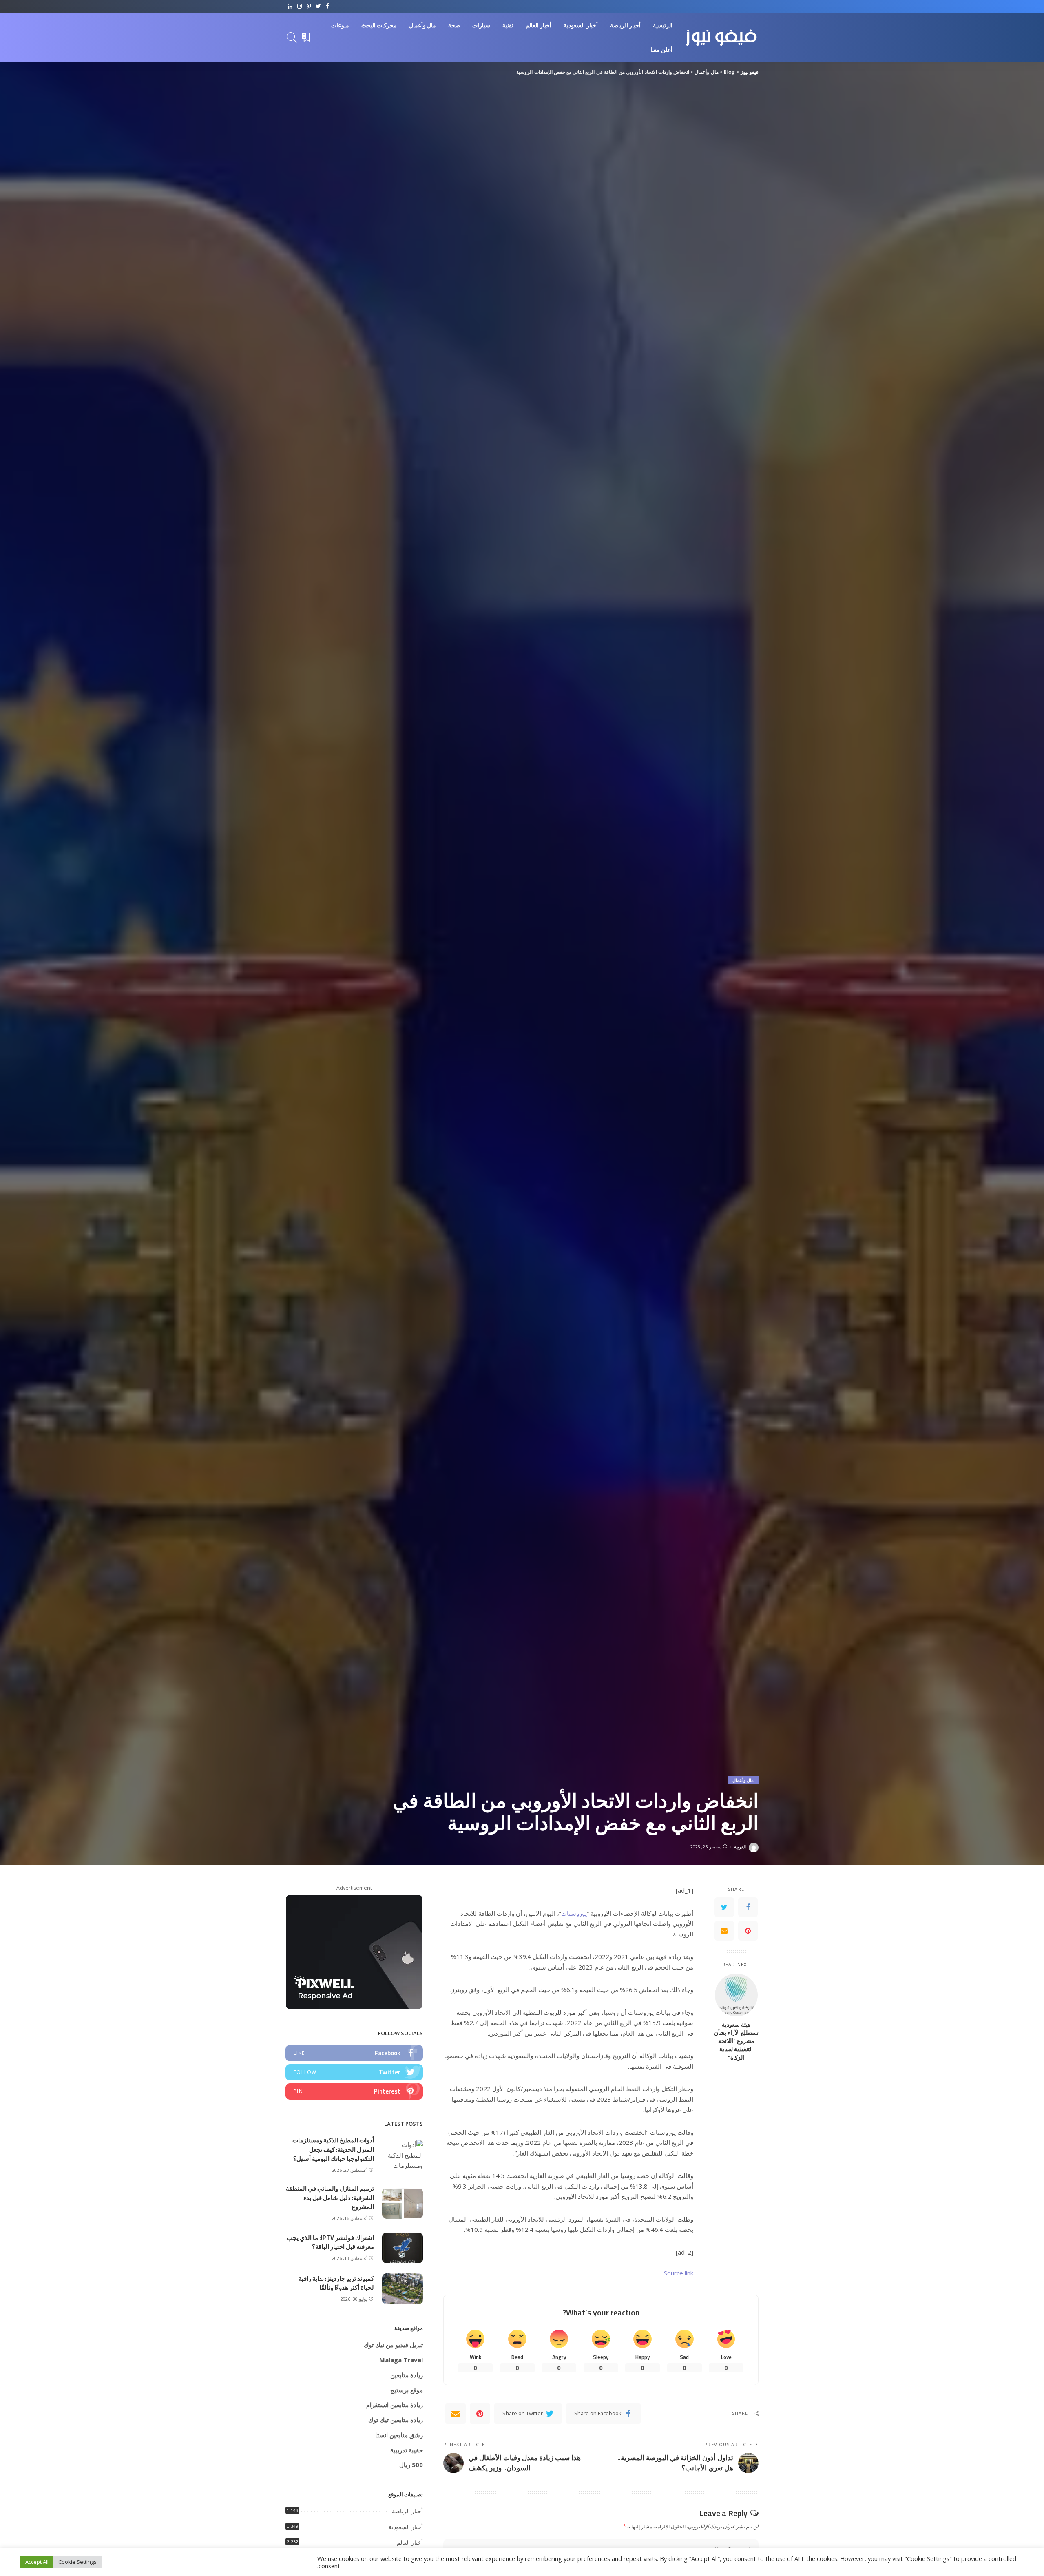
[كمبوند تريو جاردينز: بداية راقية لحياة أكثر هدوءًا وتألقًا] (403, 2289)
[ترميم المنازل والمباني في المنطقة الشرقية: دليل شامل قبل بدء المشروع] (403, 2203)
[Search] (292, 38)
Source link (679, 2273)
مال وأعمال (743, 1780)
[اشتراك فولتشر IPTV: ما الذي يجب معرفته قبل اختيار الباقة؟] (403, 2248)
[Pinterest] (309, 7)
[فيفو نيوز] (722, 38)
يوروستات (574, 1913)
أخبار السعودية (406, 2527)
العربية (740, 1847)
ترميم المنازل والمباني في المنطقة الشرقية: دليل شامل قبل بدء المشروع (330, 2198)
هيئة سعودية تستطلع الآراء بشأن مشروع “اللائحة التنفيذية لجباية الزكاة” (736, 2041)
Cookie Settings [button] (77, 2562)
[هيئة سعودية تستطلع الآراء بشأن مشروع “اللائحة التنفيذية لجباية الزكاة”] (736, 1995)
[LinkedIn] (290, 7)
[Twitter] (318, 7)
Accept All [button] (37, 2562)
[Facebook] (328, 7)
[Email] (724, 1931)
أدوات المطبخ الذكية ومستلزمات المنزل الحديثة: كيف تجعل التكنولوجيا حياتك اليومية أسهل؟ (333, 2149)
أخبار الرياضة (407, 2511)
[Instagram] (300, 7)
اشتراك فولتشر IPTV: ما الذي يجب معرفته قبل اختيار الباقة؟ (330, 2242)
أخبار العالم (410, 2543)
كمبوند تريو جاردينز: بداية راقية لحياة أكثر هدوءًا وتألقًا (336, 2283)
